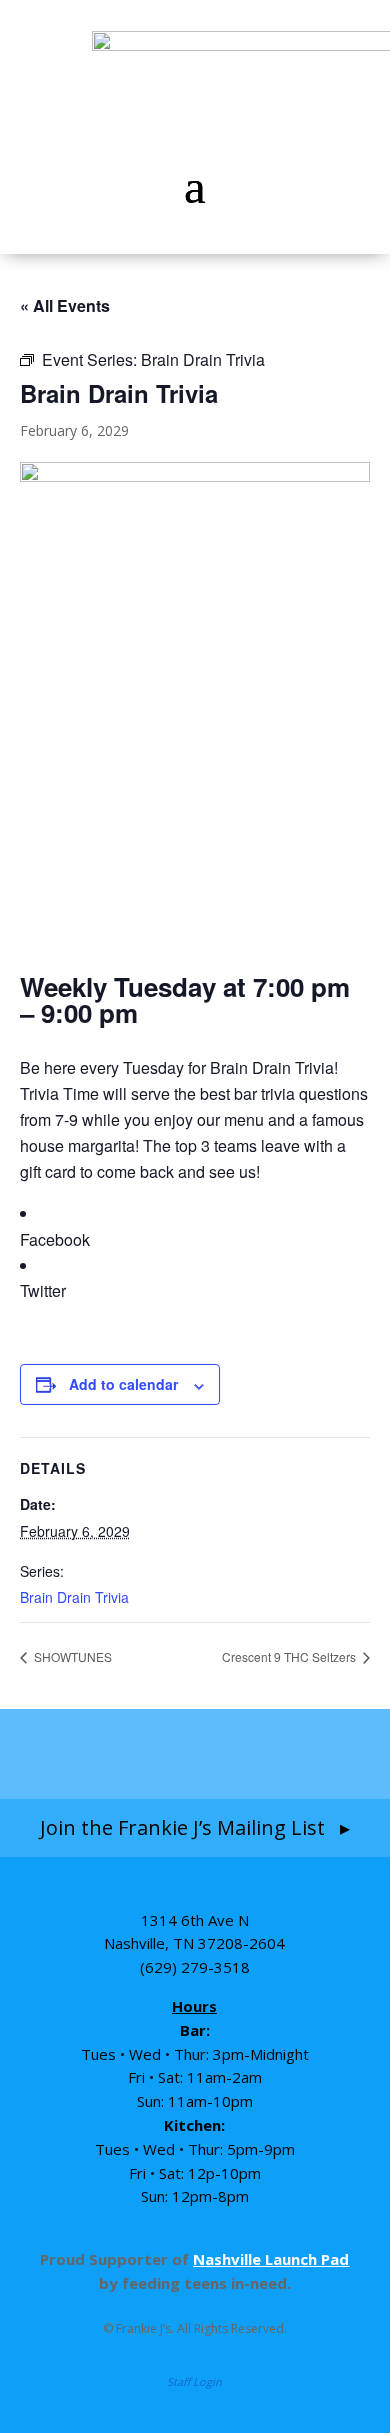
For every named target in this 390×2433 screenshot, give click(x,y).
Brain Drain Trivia (74, 1597)
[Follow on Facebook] (78, 1753)
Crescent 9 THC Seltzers (290, 1656)
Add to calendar (123, 1384)
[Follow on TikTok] (237, 1753)
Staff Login (194, 2381)
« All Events (65, 305)
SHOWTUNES (71, 1656)
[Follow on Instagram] (155, 1753)
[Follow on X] (312, 1753)
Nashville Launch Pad (271, 2259)
